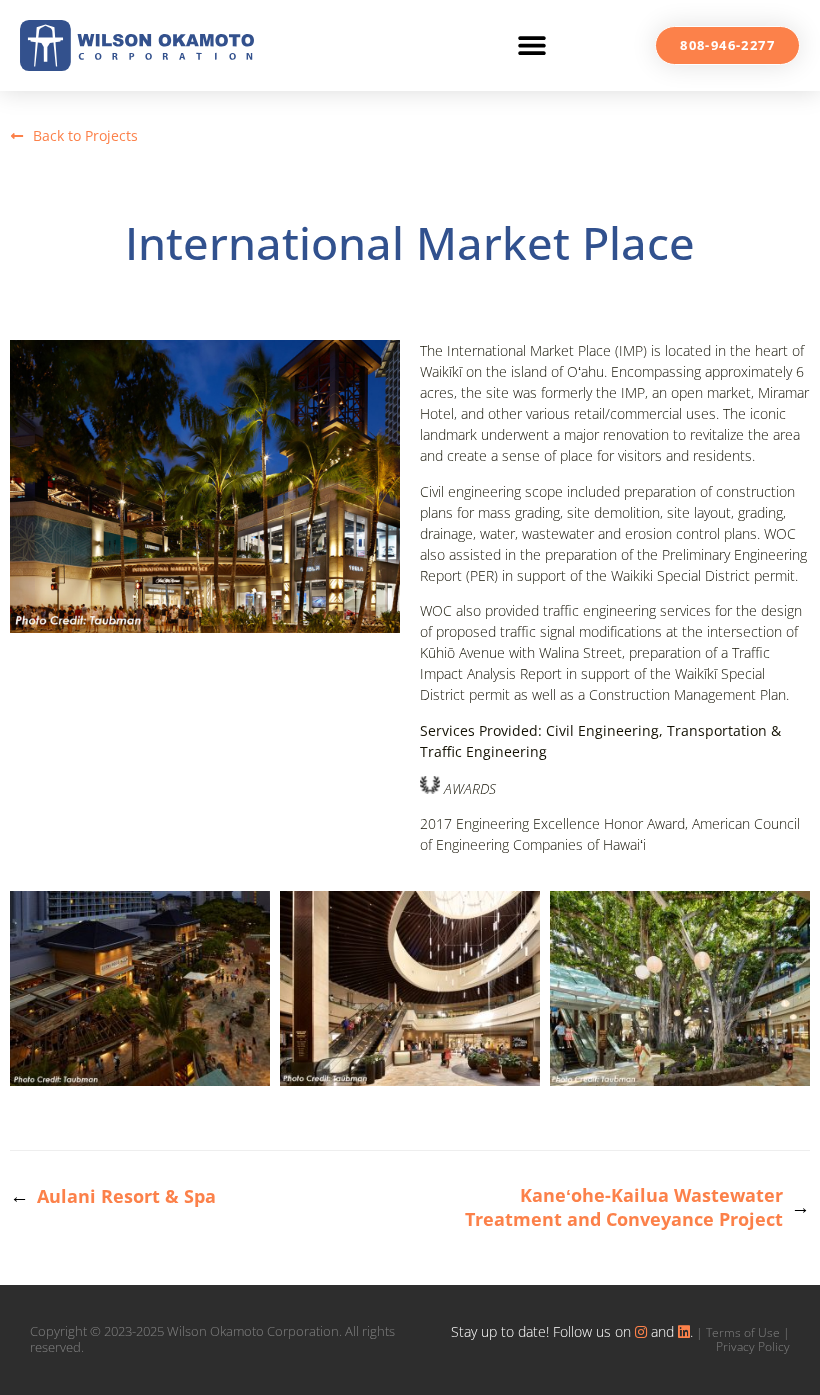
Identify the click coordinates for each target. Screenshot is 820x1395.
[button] (531, 45)
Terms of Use (743, 1332)
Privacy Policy (753, 1346)
